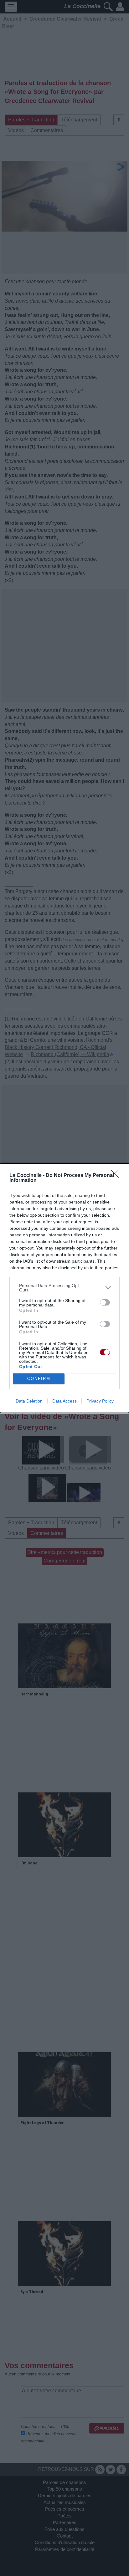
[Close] (117, 1176)
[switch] (105, 1302)
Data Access (64, 1401)
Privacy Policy (100, 1401)
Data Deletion (29, 1401)
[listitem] (64, 1288)
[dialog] (64, 1288)
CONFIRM (39, 1379)
